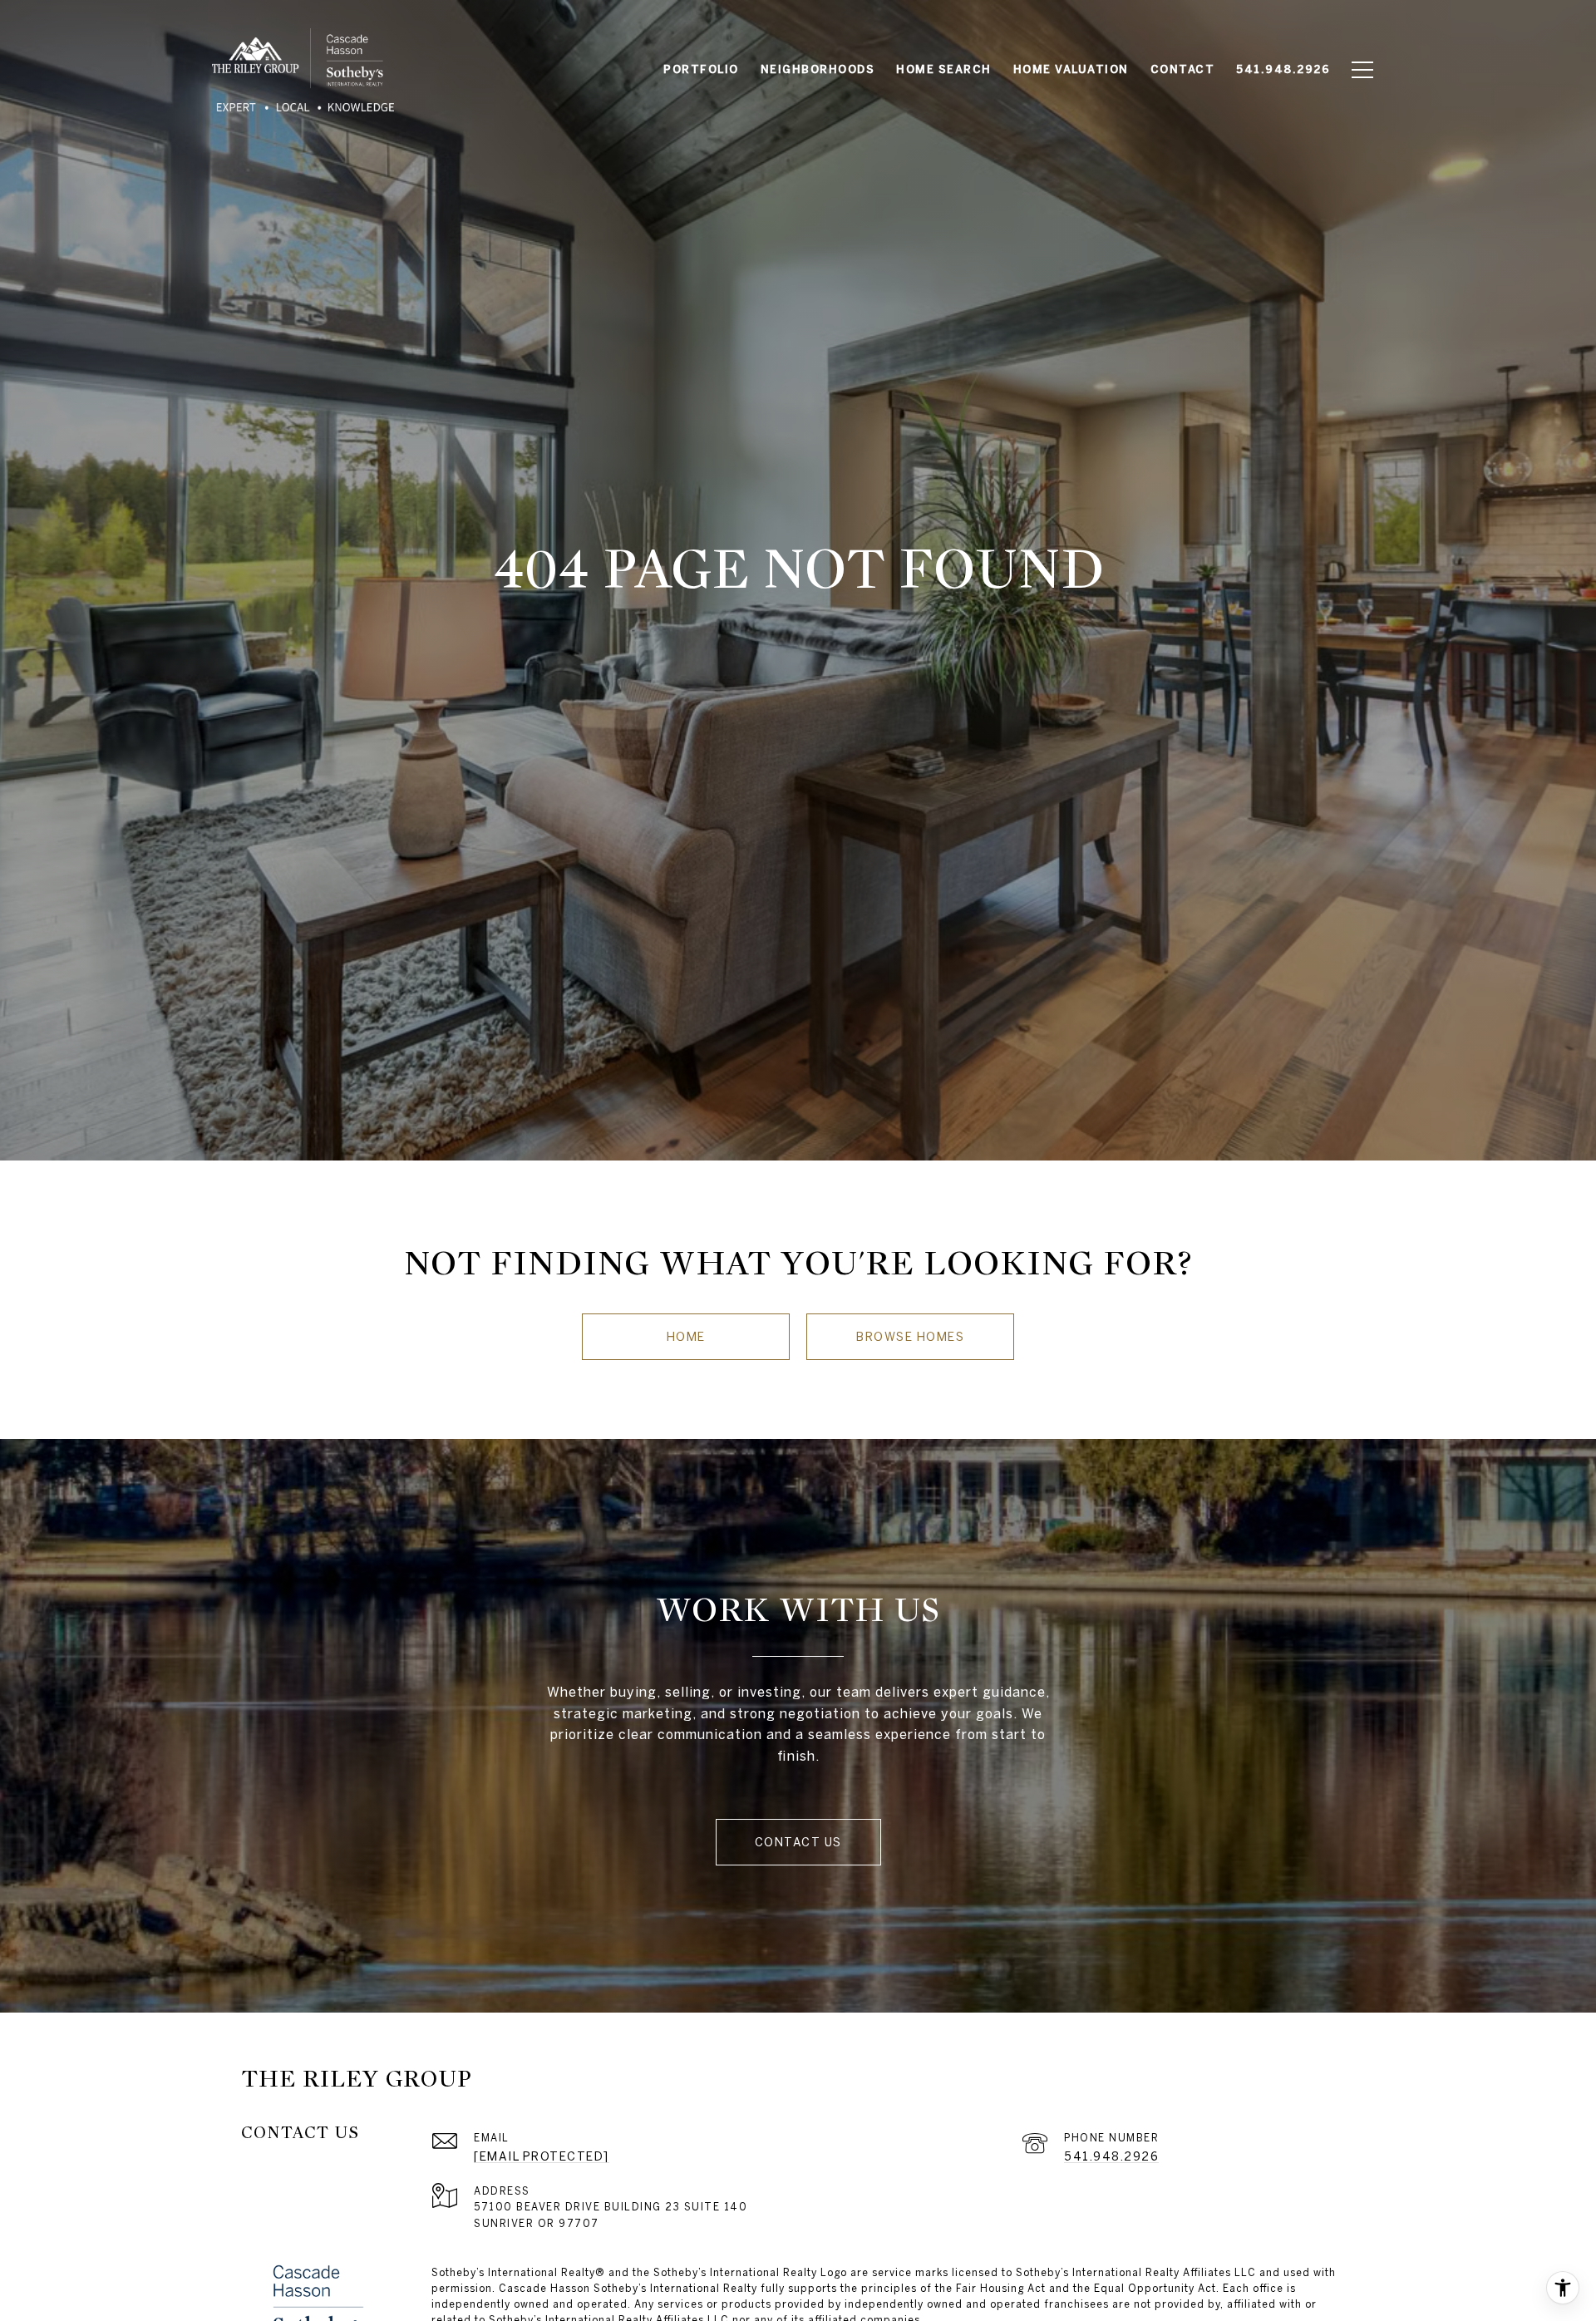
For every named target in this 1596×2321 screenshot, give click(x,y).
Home (686, 1337)
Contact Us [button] (798, 1842)
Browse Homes (910, 1337)
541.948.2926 (1111, 2156)
